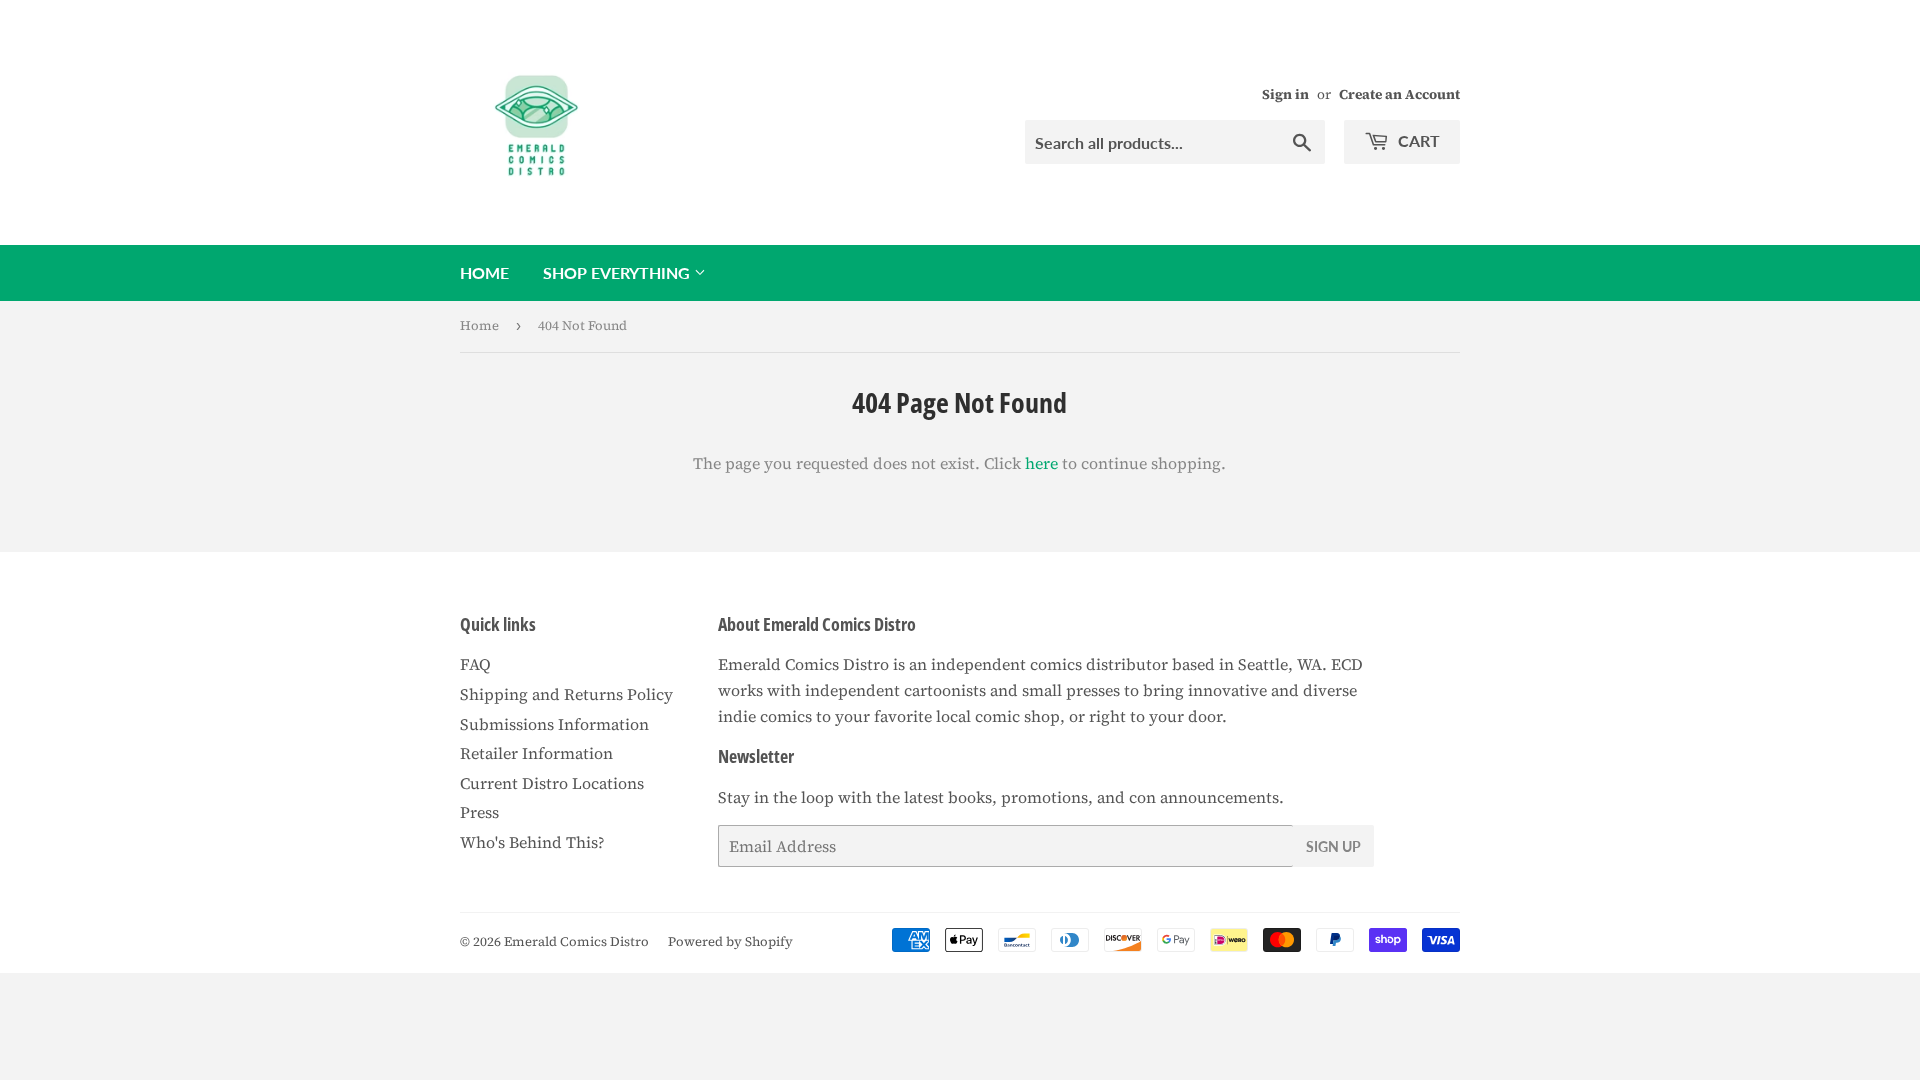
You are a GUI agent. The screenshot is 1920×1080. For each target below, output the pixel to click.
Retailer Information (536, 753)
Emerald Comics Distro (576, 941)
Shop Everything (618, 272)
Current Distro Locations (552, 783)
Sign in (1285, 94)
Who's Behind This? (532, 842)
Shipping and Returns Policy (566, 694)
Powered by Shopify (730, 941)
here (1041, 463)
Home (484, 272)
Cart (1417, 140)
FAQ (475, 664)
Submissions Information (554, 724)
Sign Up (1333, 846)
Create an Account (1399, 94)
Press (479, 812)
